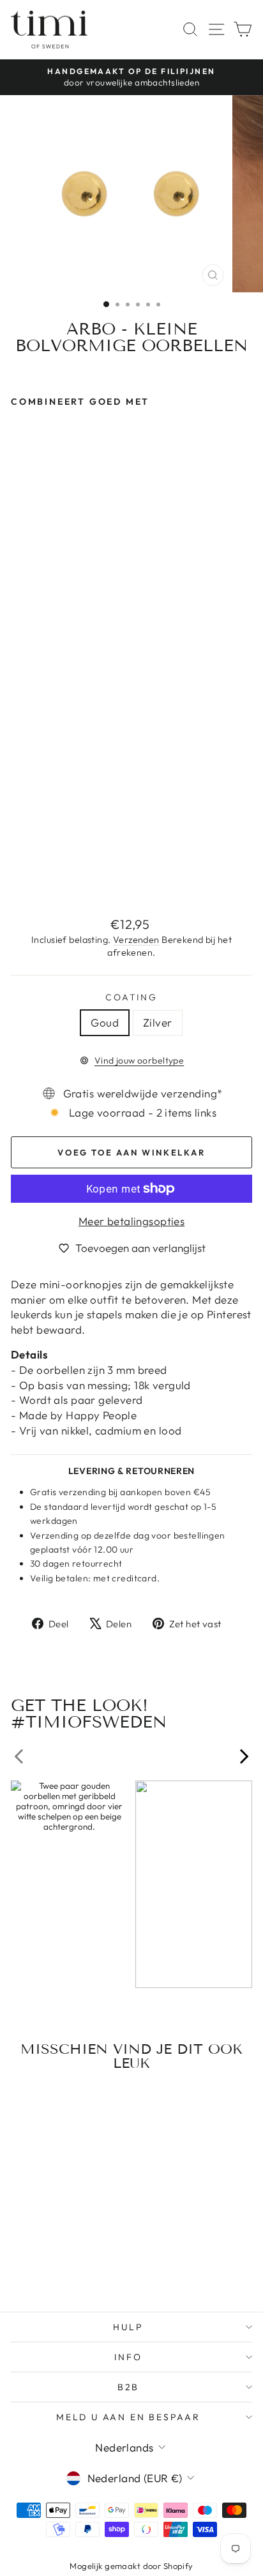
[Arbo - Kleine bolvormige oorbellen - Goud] (18, 877)
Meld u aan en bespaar (128, 2417)
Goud (105, 1022)
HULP (128, 2327)
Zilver (158, 1022)
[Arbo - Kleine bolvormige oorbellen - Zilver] (33, 877)
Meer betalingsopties (132, 1221)
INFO (128, 2357)
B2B (128, 2387)
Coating (131, 997)
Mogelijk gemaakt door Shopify (131, 2566)
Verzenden (136, 940)
